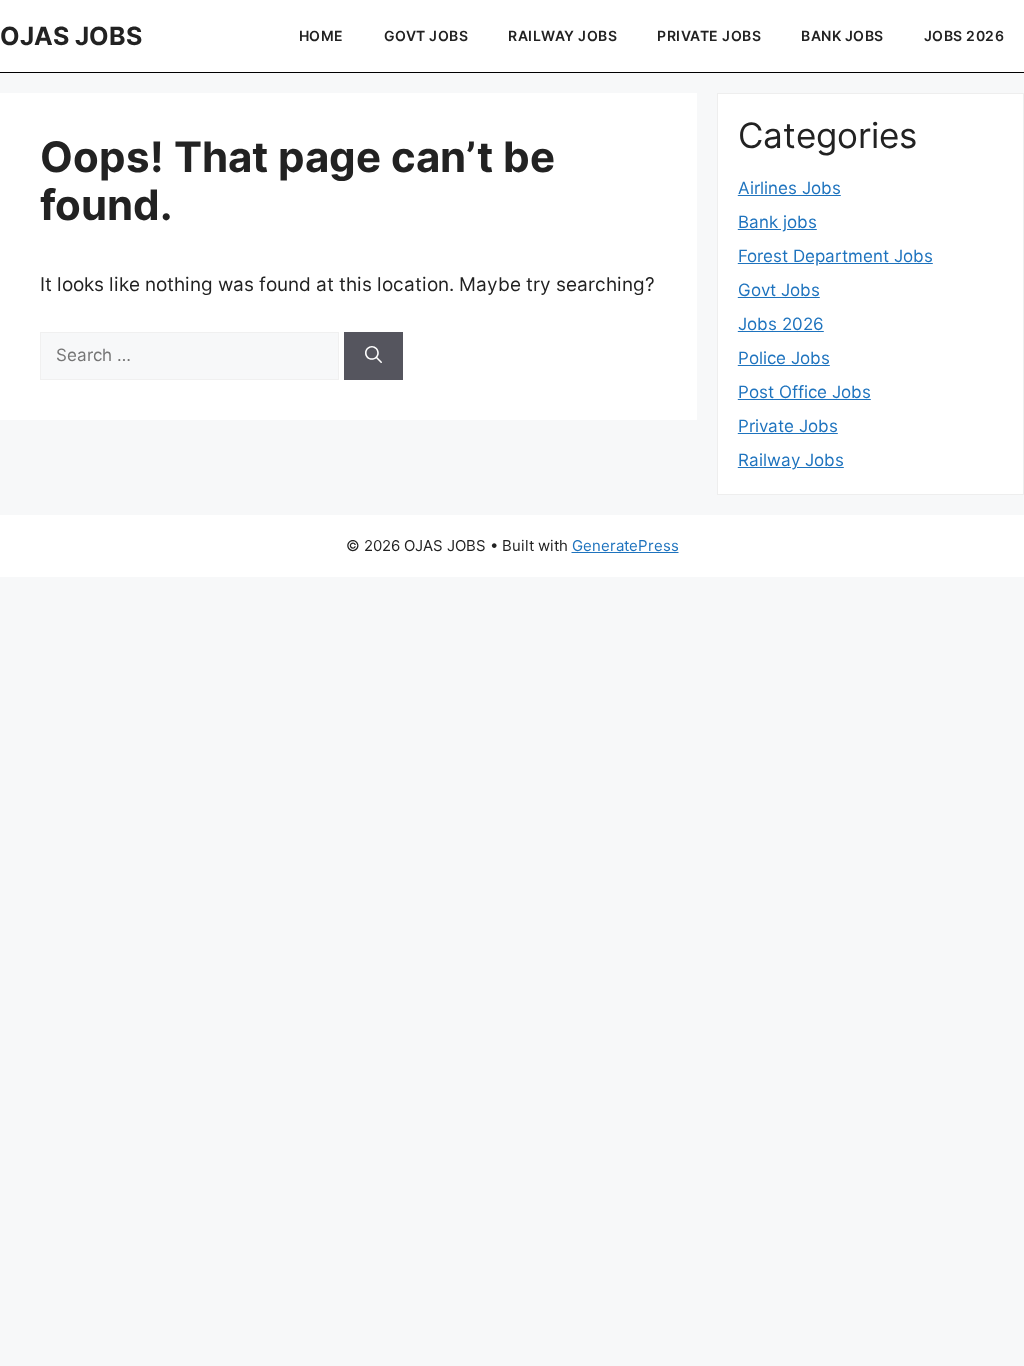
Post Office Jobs (804, 392)
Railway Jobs (562, 35)
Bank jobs (842, 35)
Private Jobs (709, 35)
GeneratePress (625, 545)
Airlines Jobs (789, 188)
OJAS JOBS (71, 36)
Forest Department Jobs (835, 256)
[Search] (373, 356)
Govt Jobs (426, 35)
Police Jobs (784, 358)
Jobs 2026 (781, 324)
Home (321, 35)
